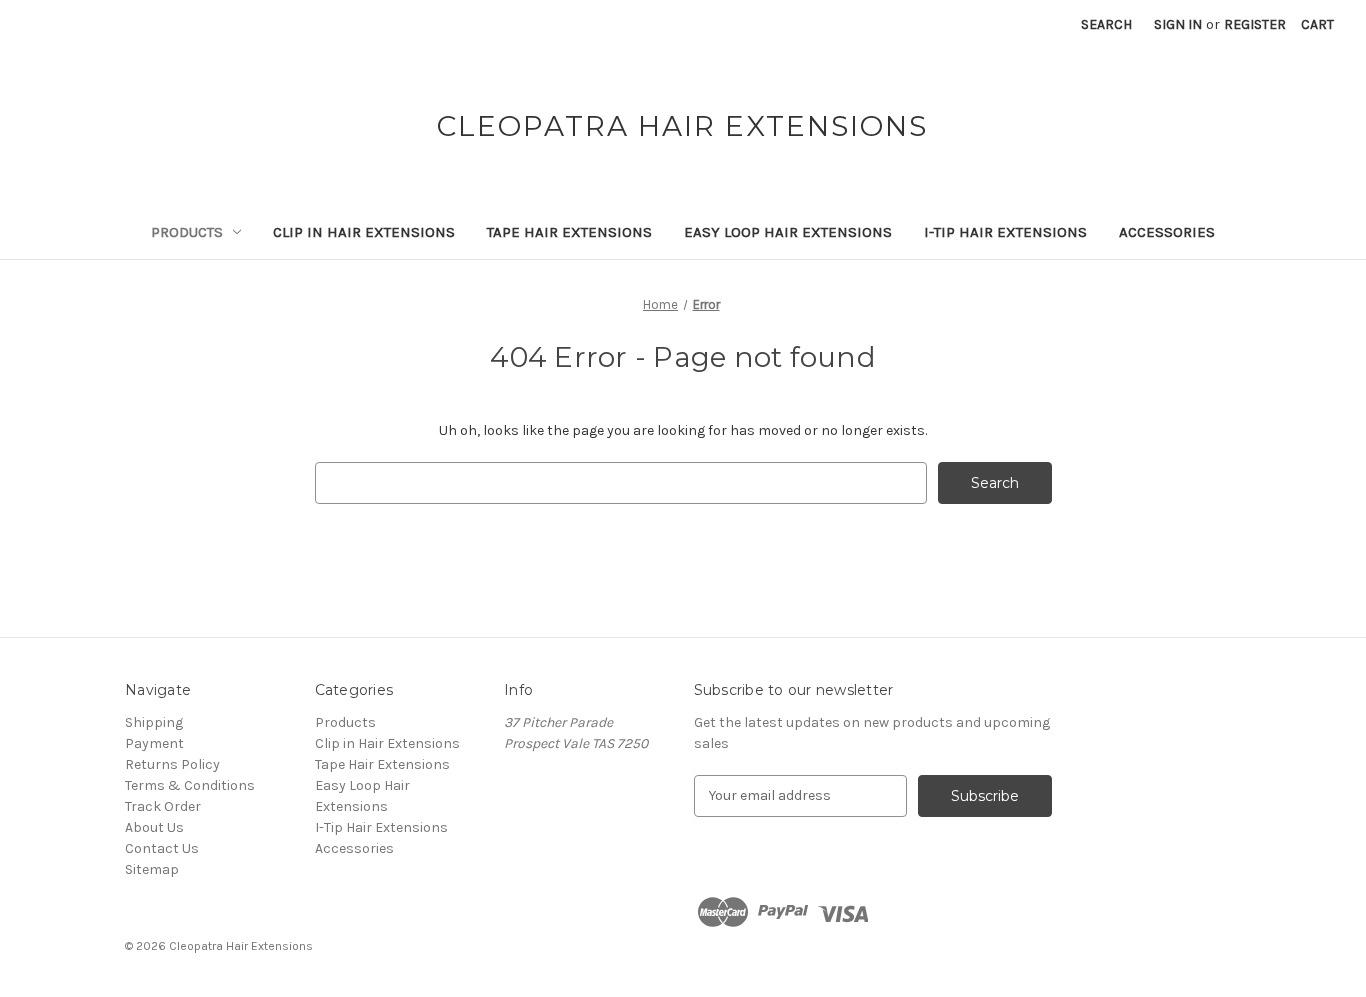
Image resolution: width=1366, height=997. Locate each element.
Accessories (1167, 232)
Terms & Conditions (190, 785)
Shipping (154, 722)
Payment (154, 743)
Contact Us (162, 848)
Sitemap (152, 869)
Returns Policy (172, 764)
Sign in (1178, 24)
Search (1106, 24)
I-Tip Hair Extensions (1005, 232)
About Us (154, 827)
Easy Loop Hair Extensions (788, 232)
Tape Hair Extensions (569, 232)
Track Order (163, 806)
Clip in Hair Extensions (364, 232)
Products (187, 232)
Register (1255, 24)
